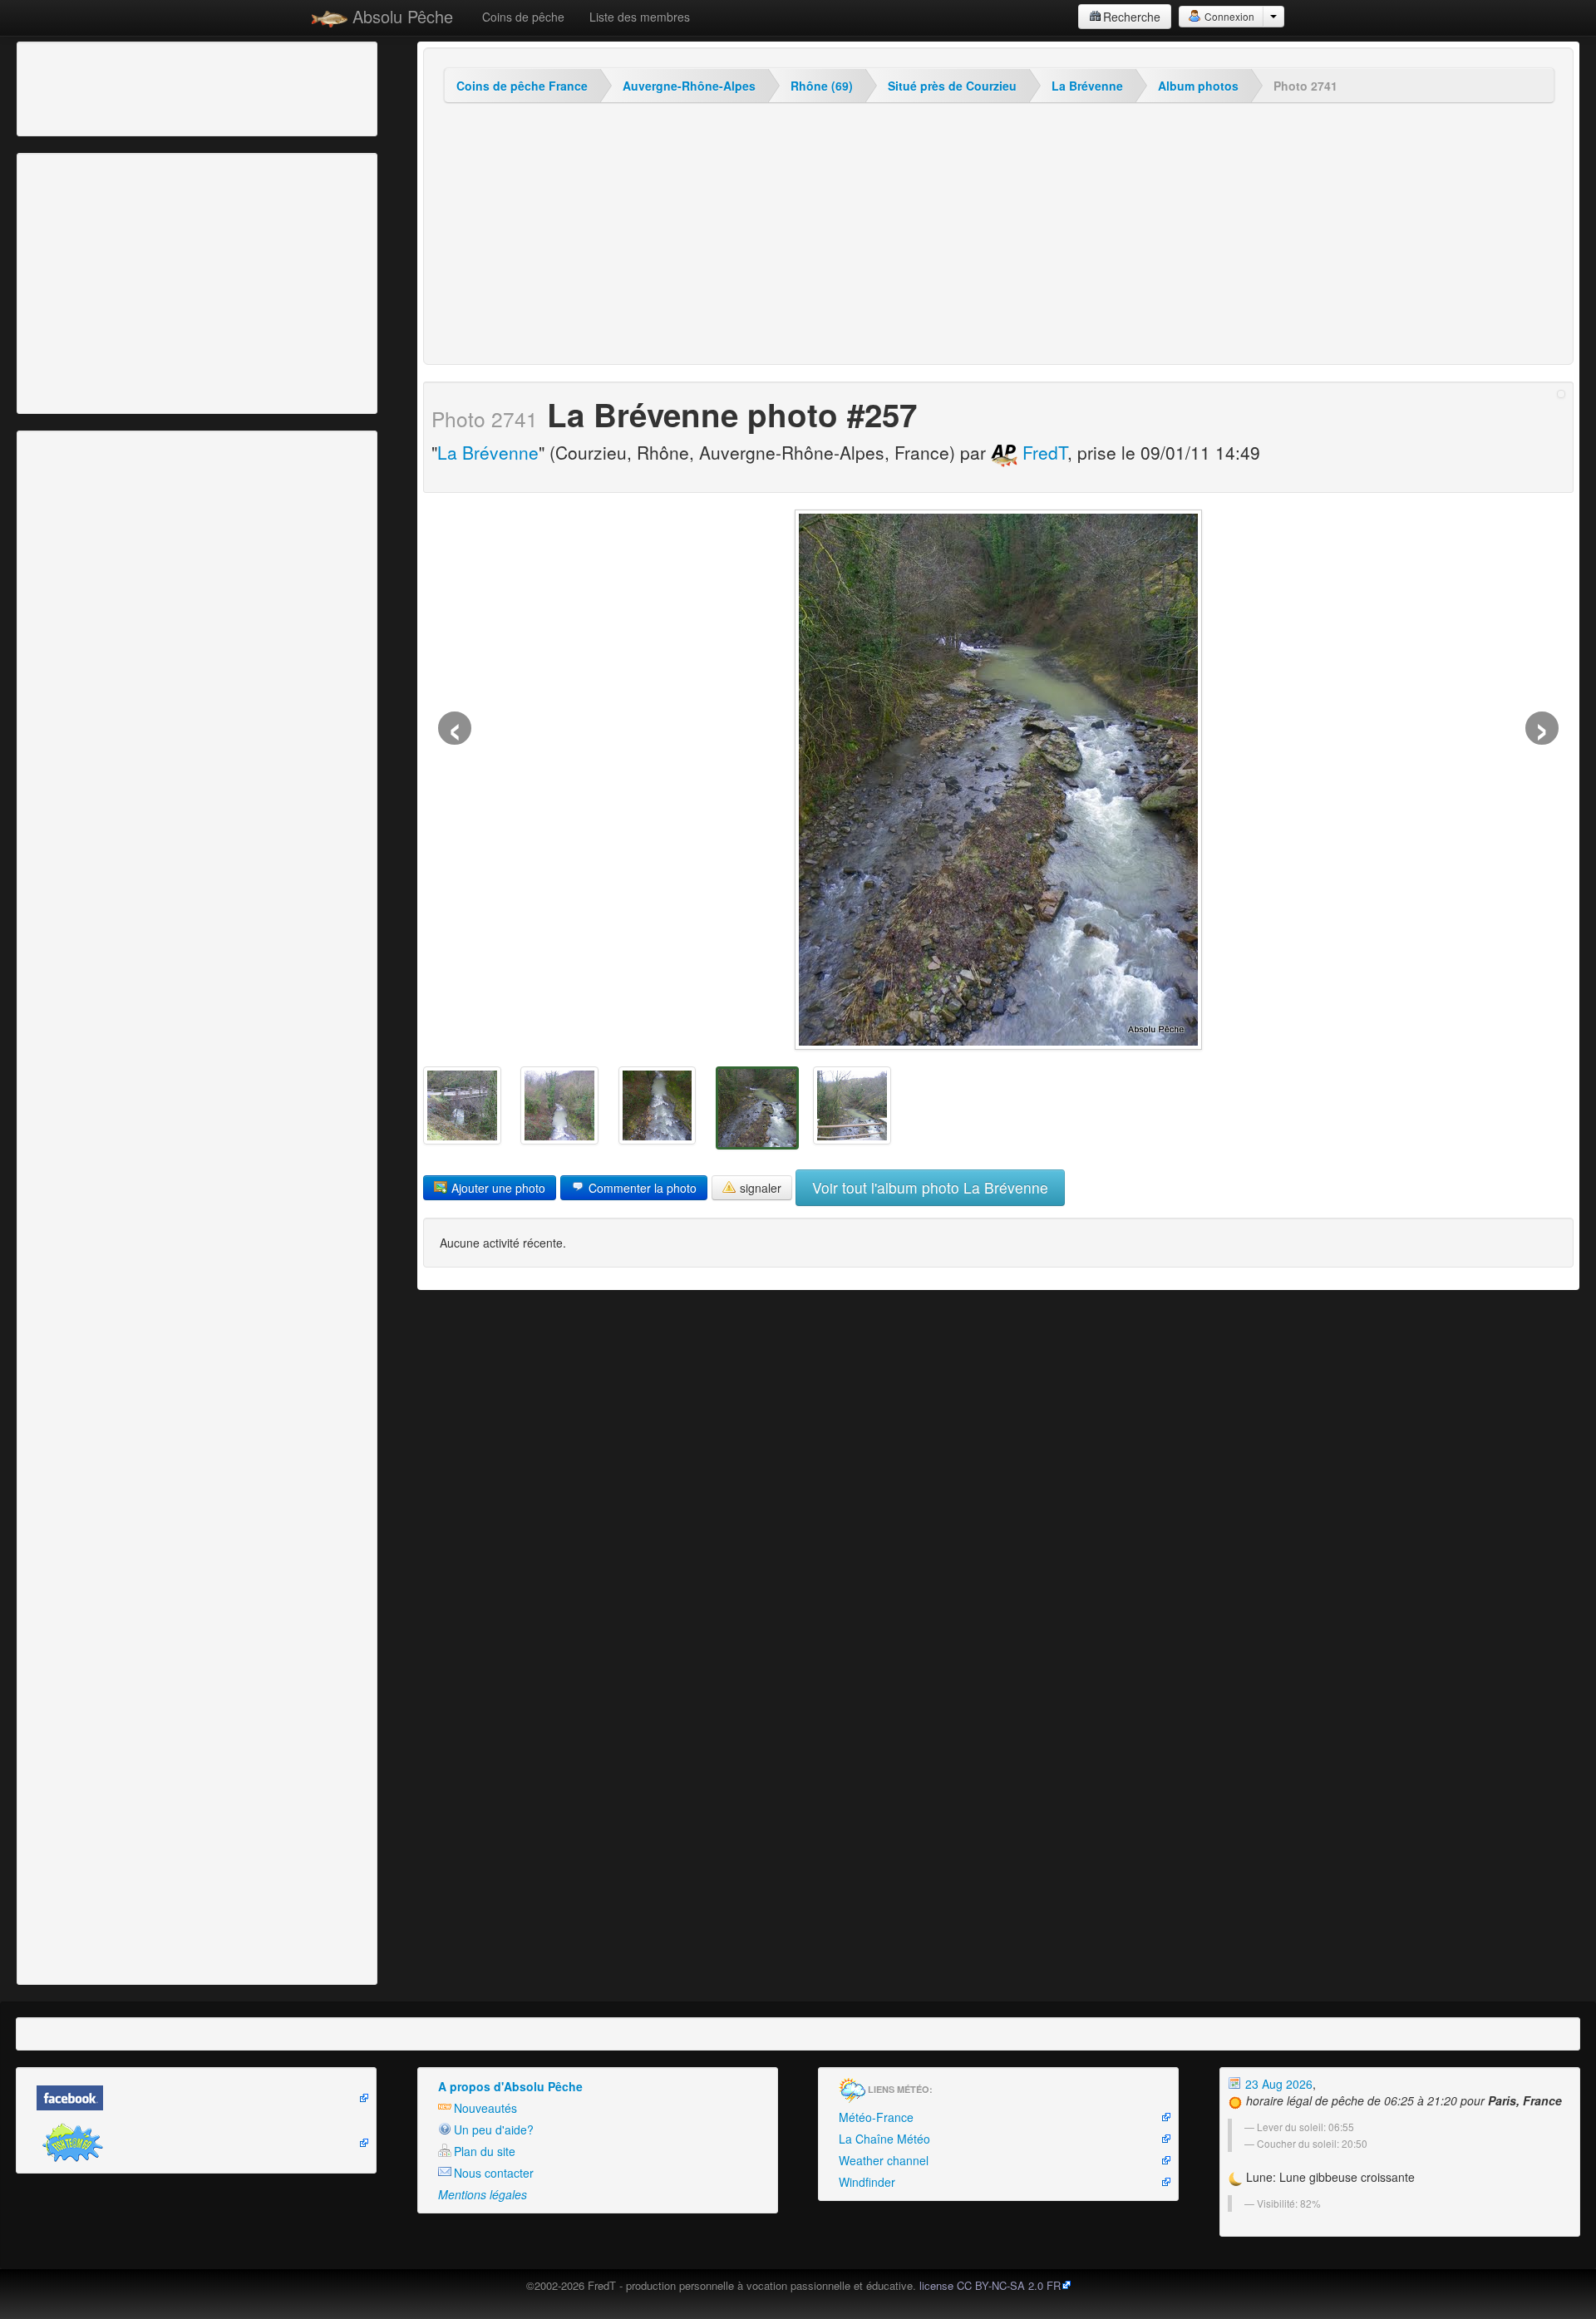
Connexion (1228, 16)
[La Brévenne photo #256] (852, 1105)
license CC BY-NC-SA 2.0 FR (990, 2285)
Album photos (1198, 86)
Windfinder (867, 2182)
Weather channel (884, 2160)
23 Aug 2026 (1277, 2084)
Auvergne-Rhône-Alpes (689, 86)
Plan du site (485, 2151)
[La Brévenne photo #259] (559, 1105)
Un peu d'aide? (494, 2129)
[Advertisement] (112, 87)
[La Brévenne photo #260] (462, 1105)
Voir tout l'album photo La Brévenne (930, 1187)
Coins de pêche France (522, 86)
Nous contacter (494, 2173)
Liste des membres (640, 17)
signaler (759, 1188)
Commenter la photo (641, 1188)
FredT (1042, 452)
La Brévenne (1087, 86)
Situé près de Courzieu (952, 86)
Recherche (1132, 17)
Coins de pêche (523, 17)
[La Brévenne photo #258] (658, 1105)
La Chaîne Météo (884, 2139)
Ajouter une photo (497, 1188)
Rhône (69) (822, 86)
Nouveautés (485, 2108)
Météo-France (876, 2117)
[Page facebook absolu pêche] (196, 2098)
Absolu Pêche (400, 16)
